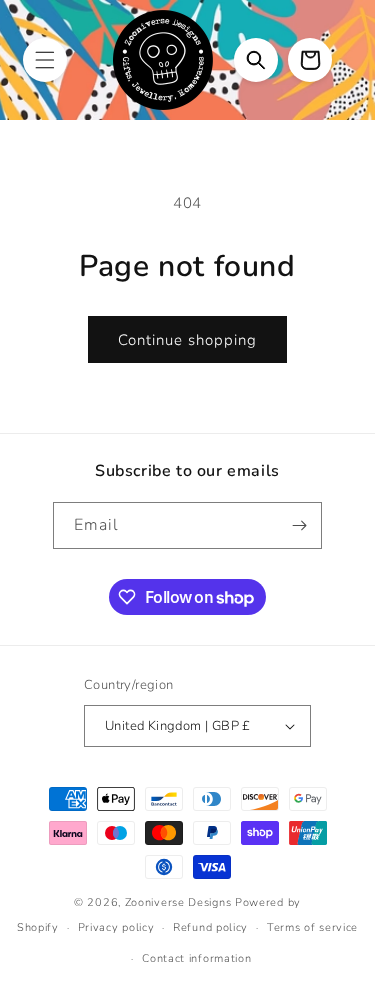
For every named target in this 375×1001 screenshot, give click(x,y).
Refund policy (210, 927)
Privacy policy (116, 927)
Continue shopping (187, 340)
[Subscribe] (299, 525)
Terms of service (312, 927)
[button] (45, 60)
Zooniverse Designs (178, 902)
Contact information (196, 958)
